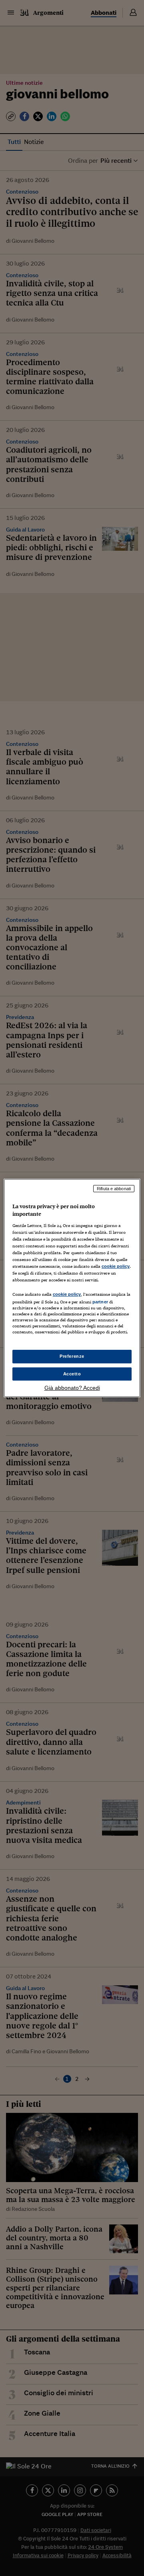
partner (100, 1302)
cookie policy (116, 1266)
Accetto (72, 1374)
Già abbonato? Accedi (72, 1388)
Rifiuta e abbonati (114, 1189)
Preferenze (72, 1356)
